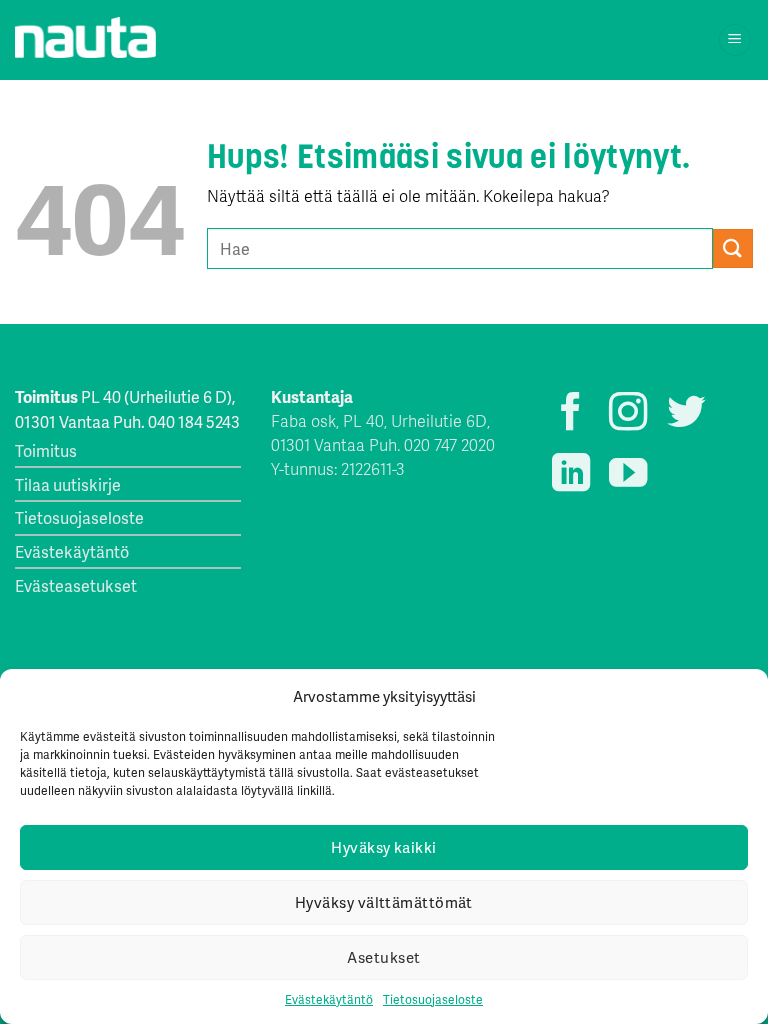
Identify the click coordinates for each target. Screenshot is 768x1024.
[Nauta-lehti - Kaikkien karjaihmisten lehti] (85, 38)
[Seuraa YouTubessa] (628, 475)
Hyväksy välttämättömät (384, 902)
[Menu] (735, 40)
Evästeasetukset (76, 585)
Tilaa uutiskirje (68, 484)
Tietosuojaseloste (433, 999)
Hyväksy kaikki (383, 847)
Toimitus (46, 450)
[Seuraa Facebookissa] (571, 414)
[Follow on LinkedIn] (571, 475)
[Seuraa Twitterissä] (686, 414)
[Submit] (733, 248)
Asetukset (383, 957)
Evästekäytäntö (329, 999)
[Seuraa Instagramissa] (628, 414)
